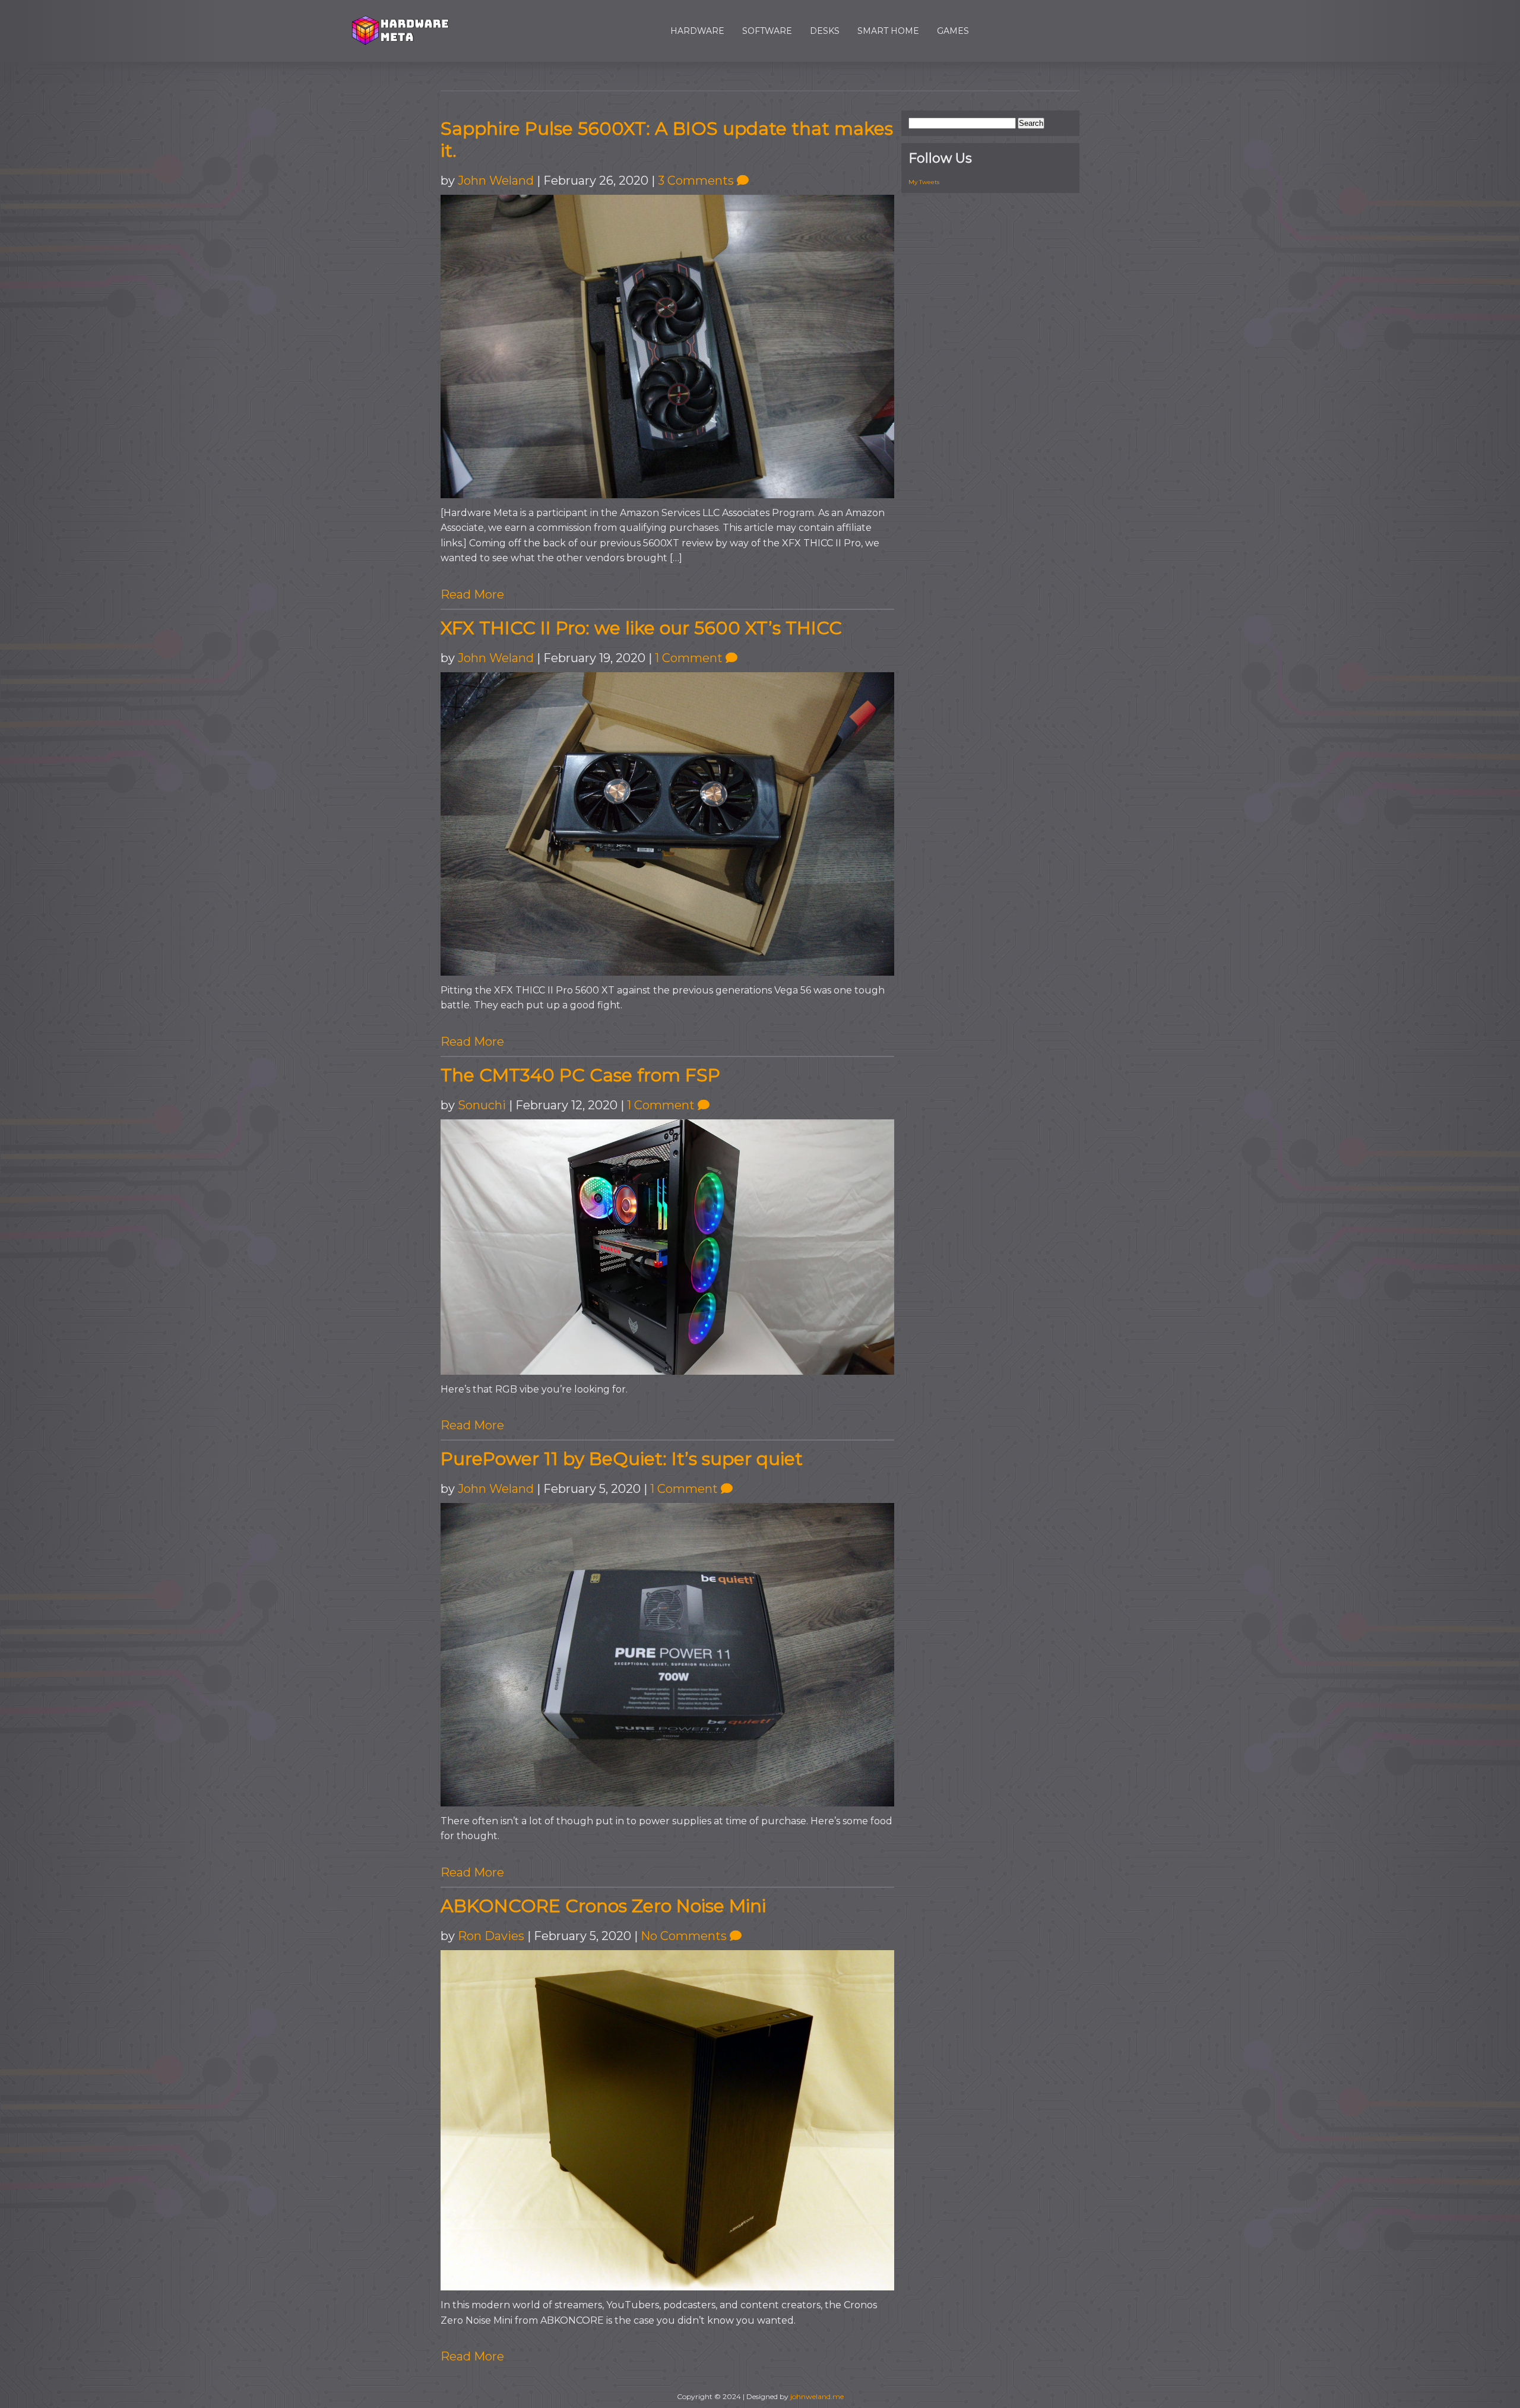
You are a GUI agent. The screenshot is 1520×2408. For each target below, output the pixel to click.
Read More (472, 594)
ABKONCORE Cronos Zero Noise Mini (603, 1906)
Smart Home (888, 31)
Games (953, 31)
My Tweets (924, 182)
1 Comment (690, 658)
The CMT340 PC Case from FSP (580, 1075)
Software (767, 31)
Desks (825, 31)
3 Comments (697, 181)
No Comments (685, 1936)
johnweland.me (817, 2396)
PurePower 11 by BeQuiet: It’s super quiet (622, 1459)
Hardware (697, 31)
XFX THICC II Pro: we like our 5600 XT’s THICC (641, 628)
